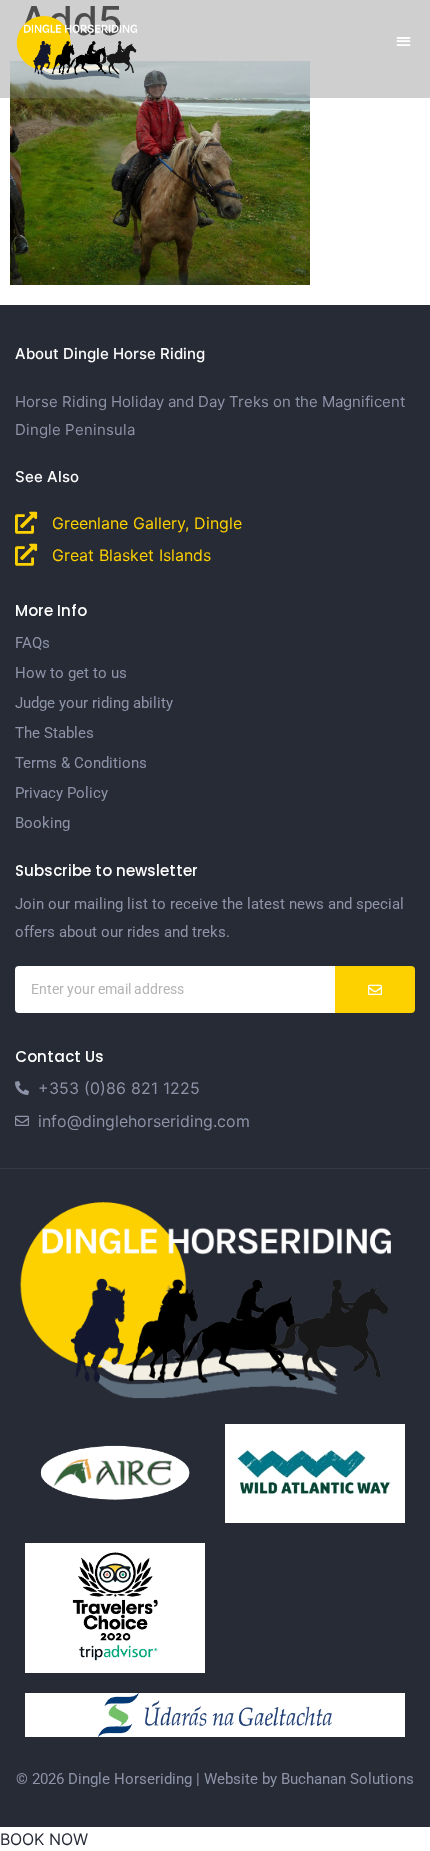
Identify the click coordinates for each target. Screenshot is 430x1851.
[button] (404, 40)
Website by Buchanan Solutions (309, 1779)
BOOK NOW (44, 1839)
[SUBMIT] (375, 989)
